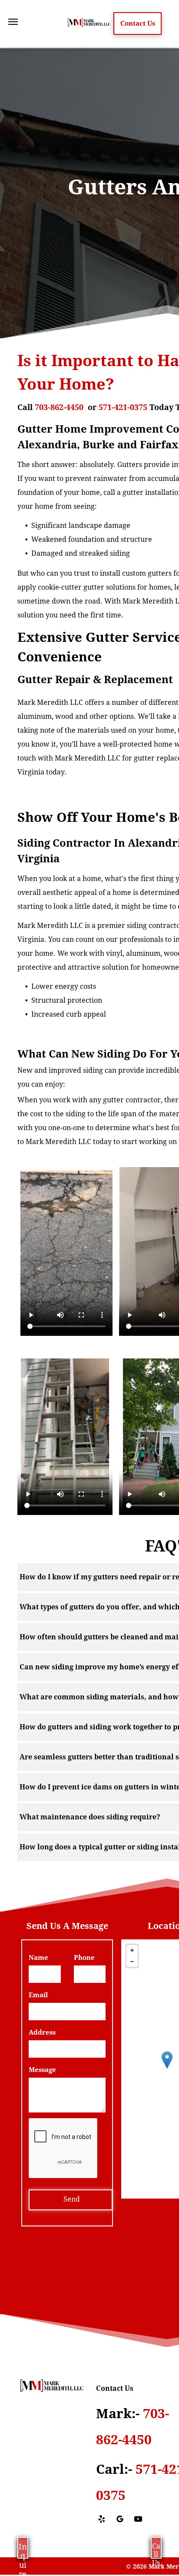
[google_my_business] (120, 2520)
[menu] (13, 22)
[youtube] (138, 2520)
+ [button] (132, 1950)
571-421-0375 (123, 407)
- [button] (132, 1962)
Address (42, 2032)
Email (38, 1995)
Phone (84, 1958)
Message (42, 2070)
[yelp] (102, 2520)
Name (38, 1958)
